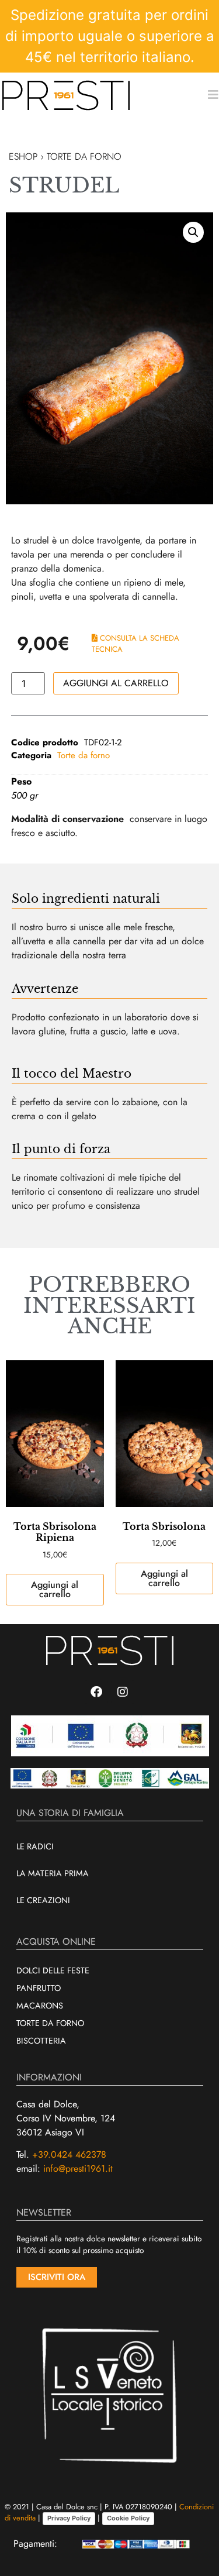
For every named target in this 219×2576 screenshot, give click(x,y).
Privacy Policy (69, 2518)
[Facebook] (96, 1692)
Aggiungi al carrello (116, 683)
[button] (193, 232)
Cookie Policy (128, 2518)
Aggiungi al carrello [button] (55, 1589)
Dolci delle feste (53, 1970)
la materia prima (53, 1873)
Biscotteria (41, 2041)
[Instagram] (123, 1692)
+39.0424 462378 (69, 2154)
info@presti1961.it (78, 2169)
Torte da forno (84, 755)
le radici (35, 1846)
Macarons (40, 2006)
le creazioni (43, 1900)
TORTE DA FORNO (84, 157)
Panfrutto (39, 1988)
